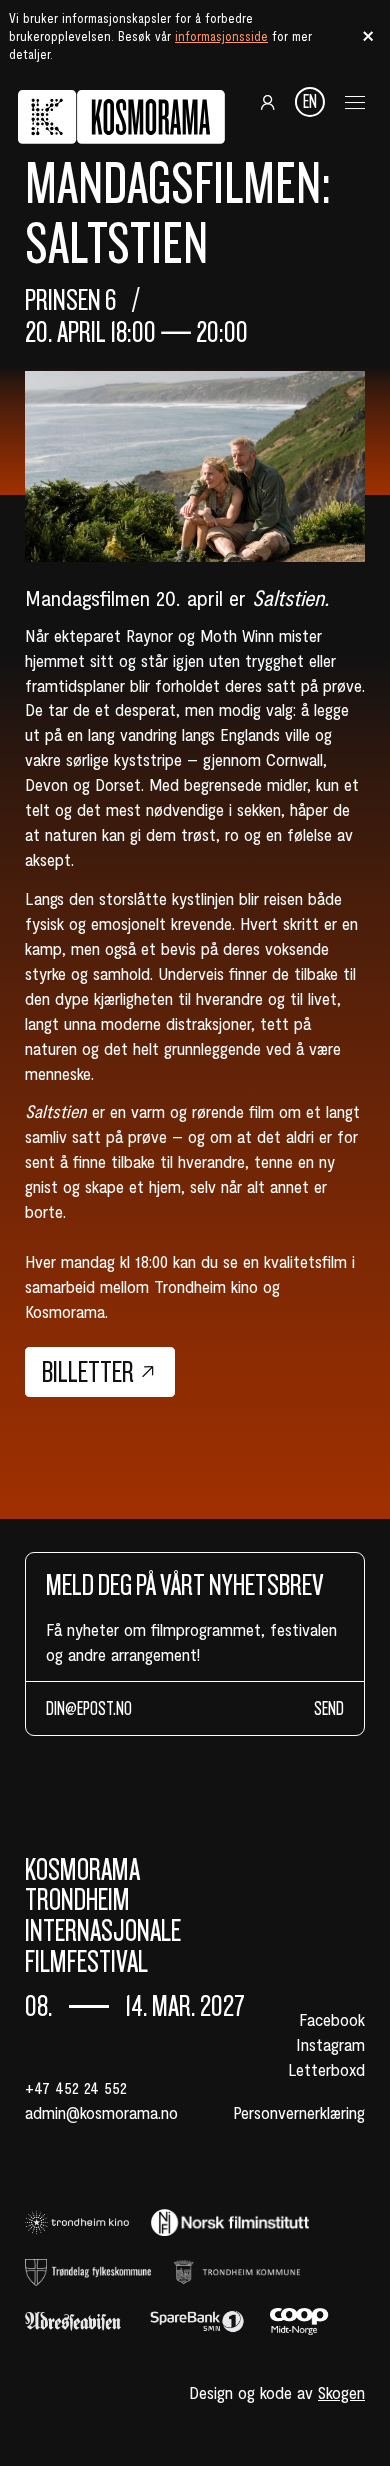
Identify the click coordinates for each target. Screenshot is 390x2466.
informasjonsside (221, 36)
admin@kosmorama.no (101, 2112)
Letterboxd (326, 2069)
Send (329, 1708)
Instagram (330, 2044)
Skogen (341, 2392)
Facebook (332, 2019)
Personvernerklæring (299, 2112)
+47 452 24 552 (76, 2087)
